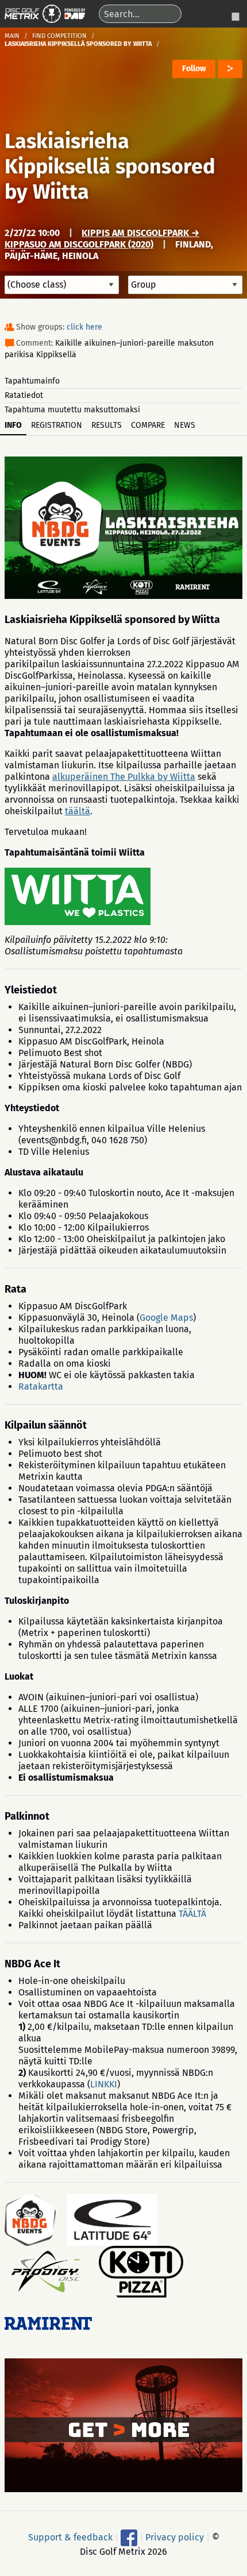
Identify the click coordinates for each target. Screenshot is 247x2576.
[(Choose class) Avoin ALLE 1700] (62, 285)
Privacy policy (175, 2537)
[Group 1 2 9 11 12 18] (185, 285)
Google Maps (166, 1318)
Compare (148, 425)
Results (107, 425)
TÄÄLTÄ (192, 1914)
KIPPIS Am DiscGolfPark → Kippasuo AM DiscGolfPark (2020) (102, 239)
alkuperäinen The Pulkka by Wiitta (124, 777)
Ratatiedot (24, 395)
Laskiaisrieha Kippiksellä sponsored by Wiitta (110, 167)
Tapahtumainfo (32, 381)
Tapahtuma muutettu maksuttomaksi (72, 410)
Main (12, 36)
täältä (78, 811)
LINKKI (104, 2084)
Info (13, 425)
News (185, 425)
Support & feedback (70, 2537)
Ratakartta (41, 1386)
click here (84, 327)
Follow (194, 69)
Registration (57, 425)
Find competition (59, 36)
